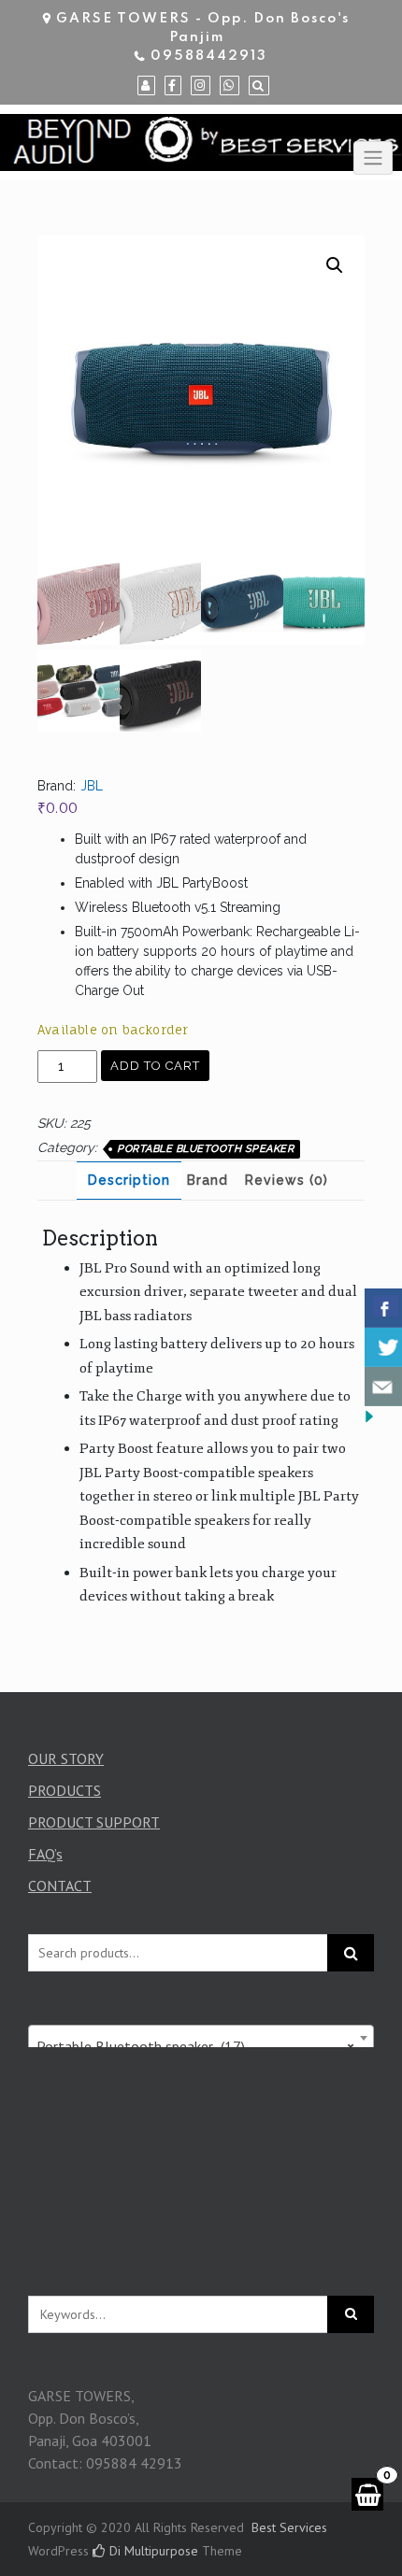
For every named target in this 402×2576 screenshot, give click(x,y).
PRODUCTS (65, 1790)
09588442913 (209, 56)
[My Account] (146, 86)
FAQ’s (45, 1854)
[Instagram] (201, 86)
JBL (92, 786)
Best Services (289, 2527)
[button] (335, 265)
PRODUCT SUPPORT (94, 1822)
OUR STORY (66, 1758)
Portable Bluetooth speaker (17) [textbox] (195, 2046)
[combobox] (201, 2038)
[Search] (259, 86)
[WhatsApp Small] (230, 86)
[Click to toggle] (373, 158)
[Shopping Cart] (367, 2494)
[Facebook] (173, 86)
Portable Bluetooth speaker (205, 1149)
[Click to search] (351, 2314)
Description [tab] (129, 1180)
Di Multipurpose (152, 2551)
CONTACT (60, 1886)
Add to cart (155, 1066)
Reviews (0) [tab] (287, 1180)
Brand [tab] (208, 1180)
